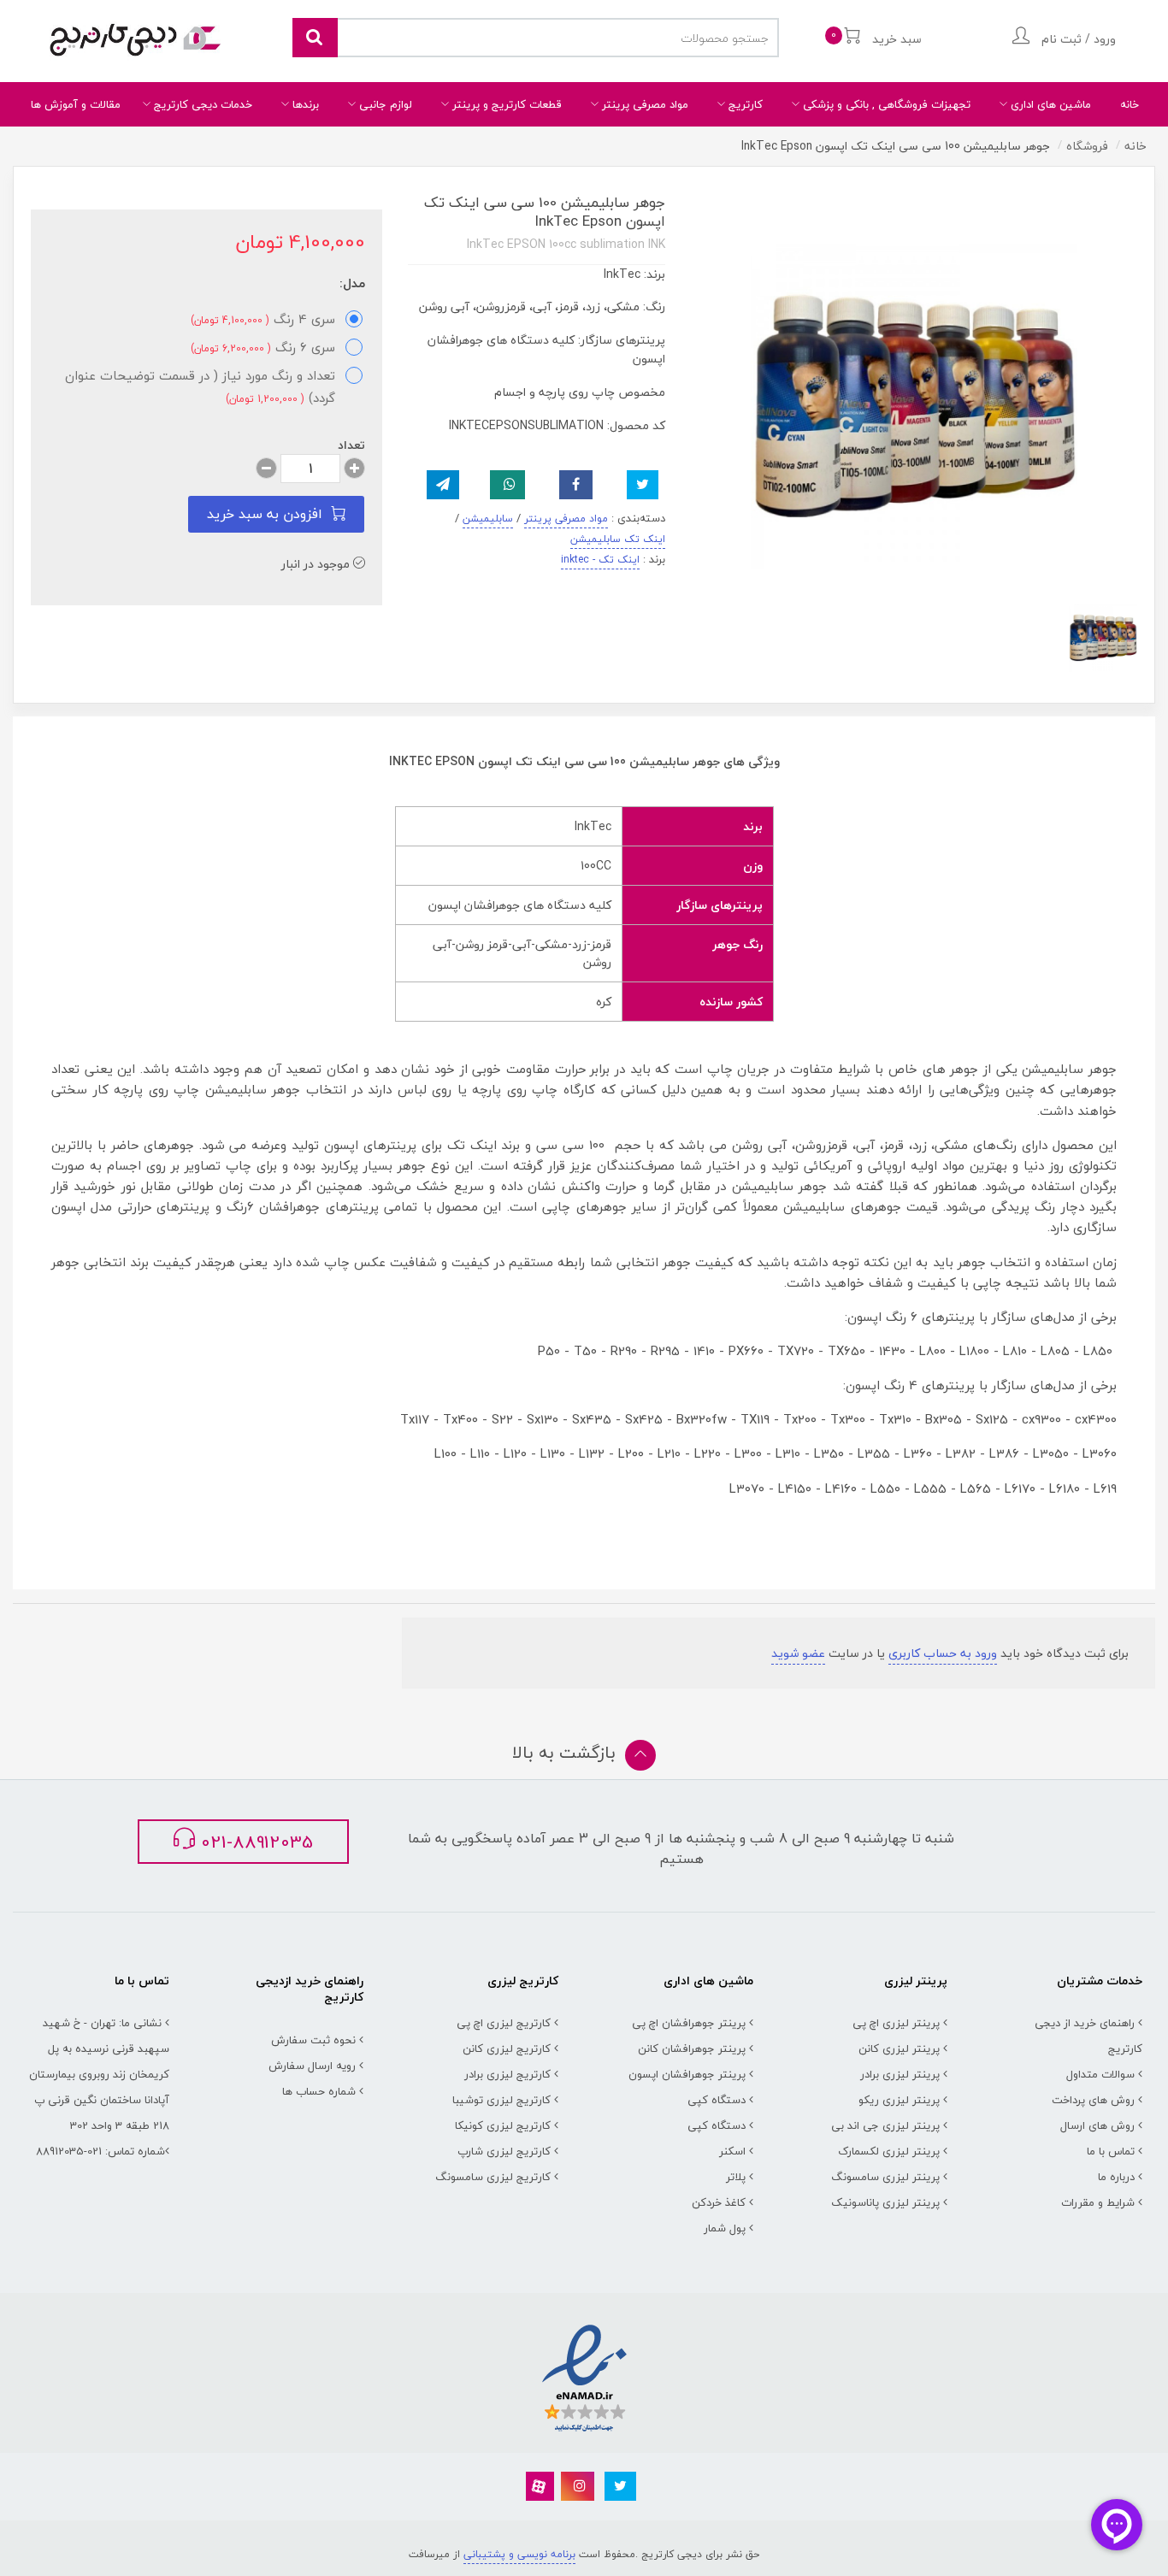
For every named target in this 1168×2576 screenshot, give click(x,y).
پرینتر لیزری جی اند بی (885, 2125)
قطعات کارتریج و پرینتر (505, 104)
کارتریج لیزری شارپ (504, 2151)
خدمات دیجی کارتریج (201, 104)
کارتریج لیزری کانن (507, 2048)
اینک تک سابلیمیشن (618, 539)
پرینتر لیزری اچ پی (896, 2023)
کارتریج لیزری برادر (507, 2074)
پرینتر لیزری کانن (899, 2048)
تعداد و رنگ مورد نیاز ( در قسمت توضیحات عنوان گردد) (200, 386)
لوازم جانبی (384, 104)
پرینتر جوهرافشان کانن (692, 2048)
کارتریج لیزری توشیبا (501, 2100)
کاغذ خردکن (719, 2202)
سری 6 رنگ (263, 347)
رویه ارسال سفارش (312, 2066)
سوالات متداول (1100, 2074)
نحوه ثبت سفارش (313, 2040)
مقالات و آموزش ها (76, 104)
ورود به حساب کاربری (943, 1653)
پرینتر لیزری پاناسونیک (885, 2202)
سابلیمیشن (488, 519)
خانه (1130, 104)
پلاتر (736, 2177)
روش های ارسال (1097, 2125)
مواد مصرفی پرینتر (643, 104)
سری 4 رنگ (263, 319)
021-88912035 (254, 1842)
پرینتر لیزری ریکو (899, 2100)
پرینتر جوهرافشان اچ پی (689, 2023)
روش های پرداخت (1093, 2100)
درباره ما (1116, 2177)
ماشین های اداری (1049, 104)
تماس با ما (1111, 2151)
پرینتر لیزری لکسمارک (889, 2151)
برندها (304, 104)
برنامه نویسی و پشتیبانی (519, 2554)
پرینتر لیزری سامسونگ (885, 2177)
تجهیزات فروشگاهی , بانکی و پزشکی (885, 104)
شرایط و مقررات (1098, 2202)
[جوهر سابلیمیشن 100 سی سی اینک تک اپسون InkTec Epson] (1103, 638)
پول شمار (725, 2228)
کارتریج (744, 104)
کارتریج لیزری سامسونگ (493, 2177)
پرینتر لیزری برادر (900, 2074)
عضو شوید (798, 1653)
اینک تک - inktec (600, 560)
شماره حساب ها (319, 2091)
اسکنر (732, 2151)
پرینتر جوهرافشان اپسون (687, 2074)
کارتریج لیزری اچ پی (504, 2023)
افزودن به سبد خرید (265, 514)
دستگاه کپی (717, 2100)
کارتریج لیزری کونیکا (503, 2125)
